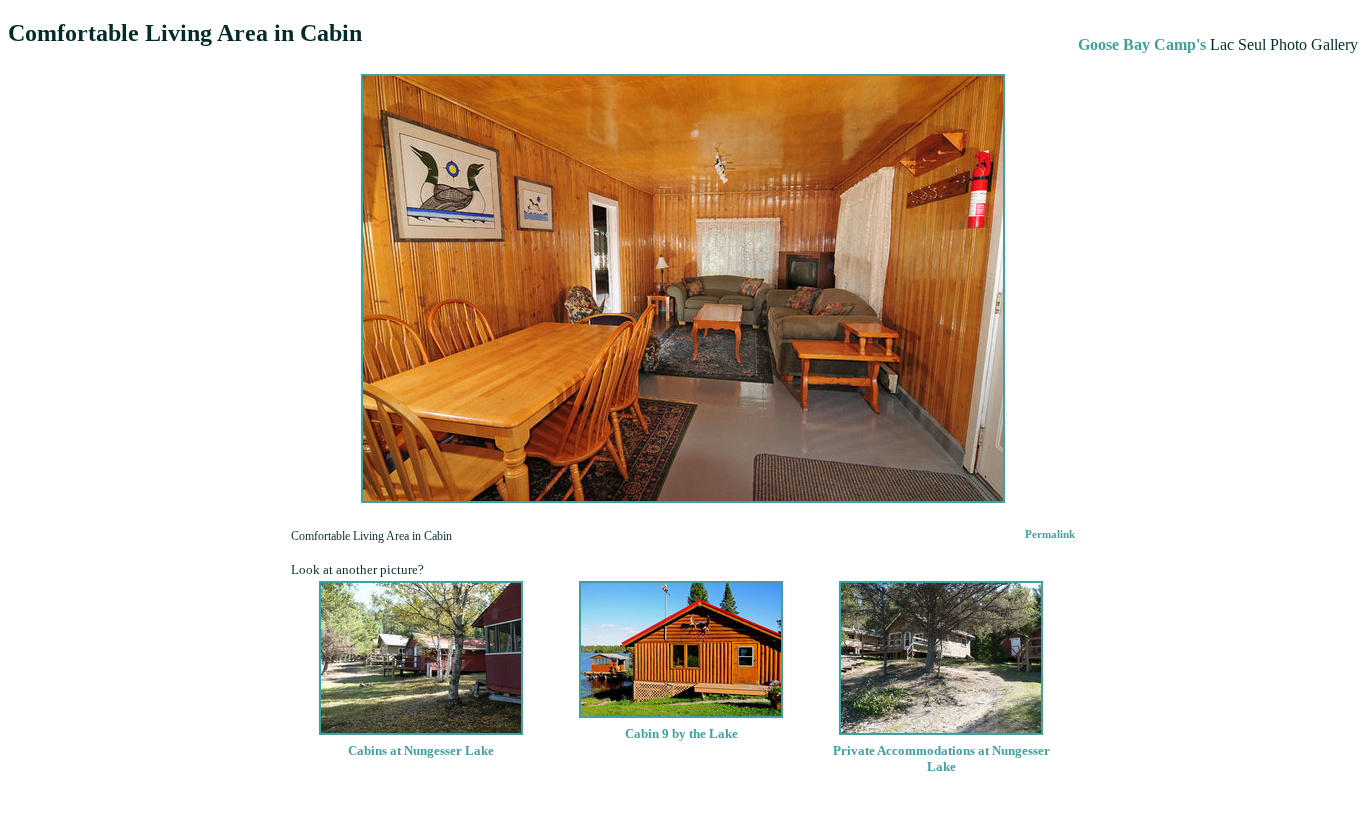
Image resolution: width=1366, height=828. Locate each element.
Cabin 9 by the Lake (681, 733)
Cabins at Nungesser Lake (421, 750)
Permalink (1050, 534)
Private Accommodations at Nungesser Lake (941, 758)
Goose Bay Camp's (1142, 44)
